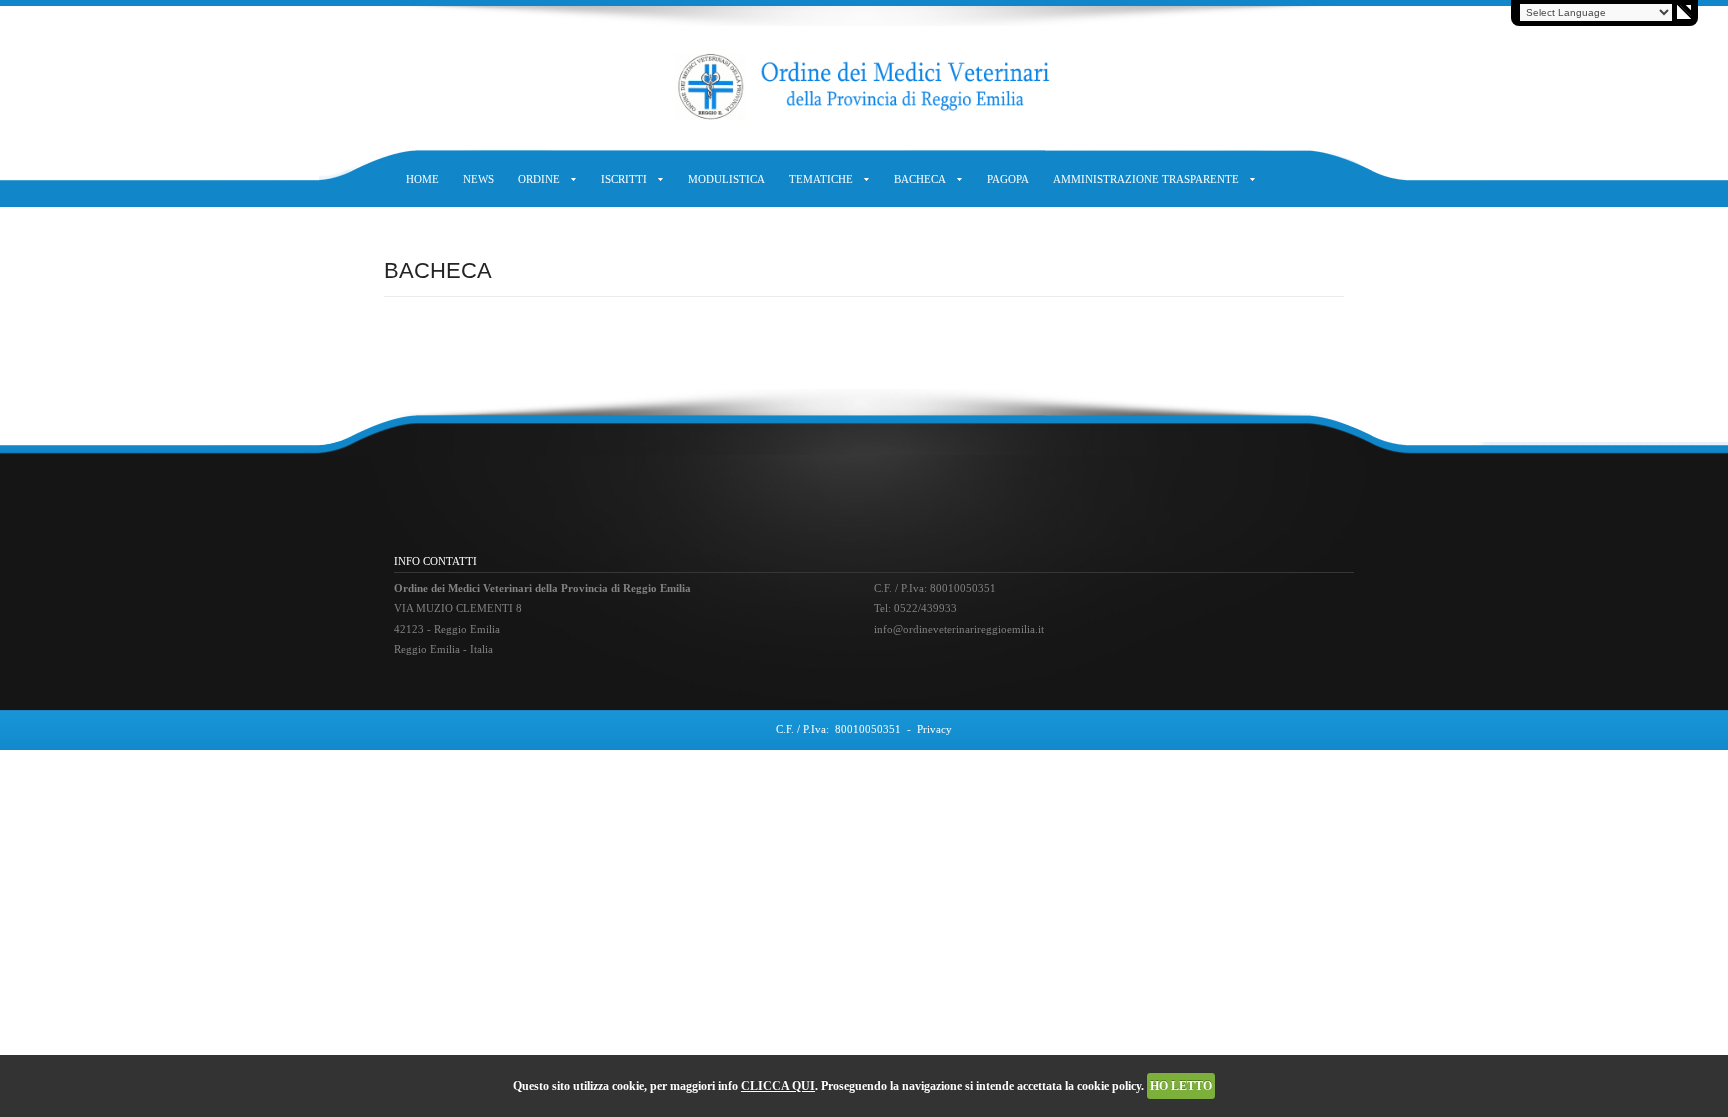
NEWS (478, 179)
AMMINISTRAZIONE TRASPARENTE (1146, 179)
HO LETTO (1181, 1086)
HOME (422, 179)
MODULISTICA (726, 179)
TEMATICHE (821, 179)
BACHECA (920, 179)
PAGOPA (1008, 179)
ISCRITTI (624, 179)
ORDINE (539, 179)
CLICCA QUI (778, 1086)
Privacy (934, 729)
